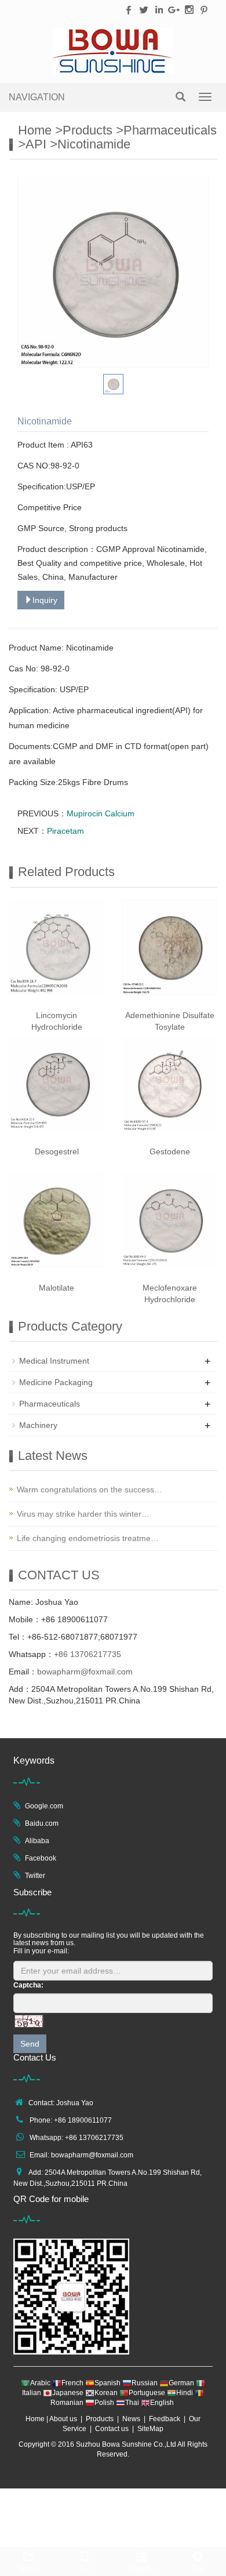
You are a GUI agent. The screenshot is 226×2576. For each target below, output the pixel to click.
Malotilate (57, 1288)
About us (63, 2419)
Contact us (112, 2429)
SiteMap (150, 2429)
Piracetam (65, 831)
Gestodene (170, 1151)
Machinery (38, 1425)
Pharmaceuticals (170, 130)
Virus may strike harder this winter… (83, 1514)
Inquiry (45, 600)
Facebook (41, 1858)
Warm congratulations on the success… (90, 1489)
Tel (85, 2568)
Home (35, 130)
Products (88, 130)
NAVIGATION (37, 97)
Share (28, 2568)
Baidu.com (42, 1823)
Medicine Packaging (56, 1382)
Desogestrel (57, 1151)
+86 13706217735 (88, 1654)
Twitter (35, 1876)
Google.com (44, 1806)
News (131, 2419)
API (36, 144)
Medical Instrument (54, 1361)
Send (30, 2044)
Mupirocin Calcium (101, 813)
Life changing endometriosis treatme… (88, 1538)
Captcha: (28, 1985)
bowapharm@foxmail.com (85, 1672)
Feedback (165, 2419)
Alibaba (37, 1841)
